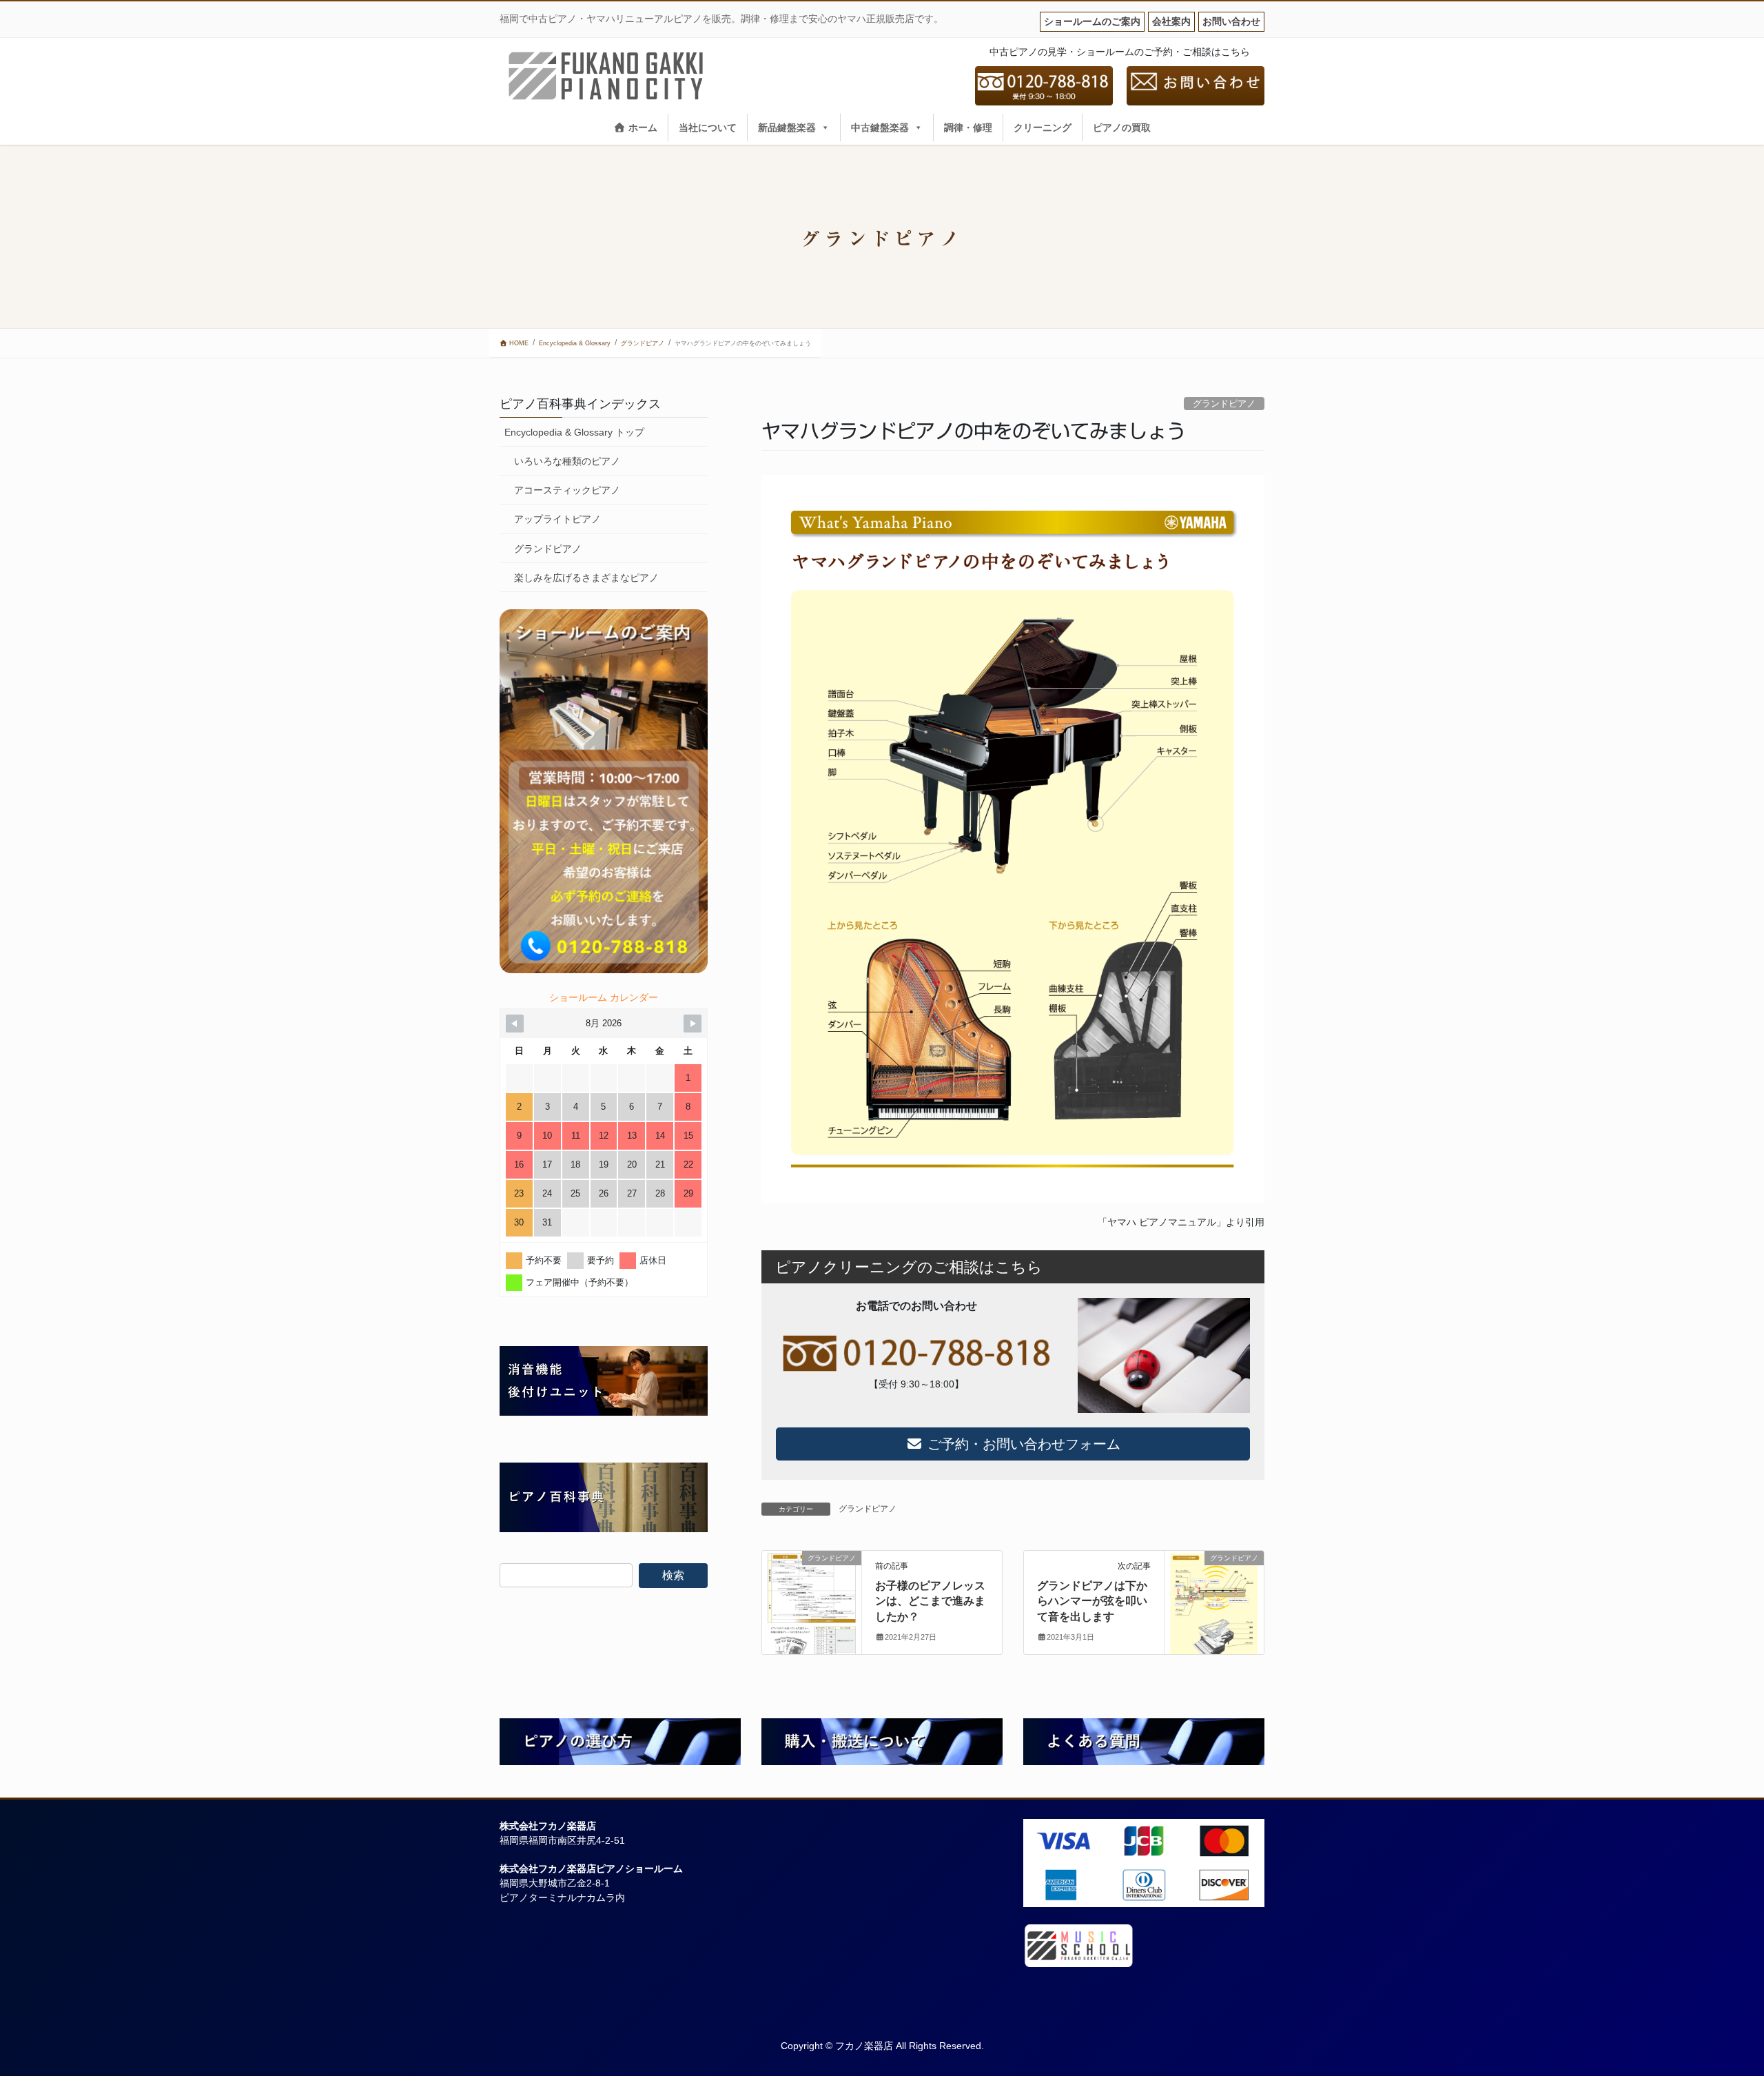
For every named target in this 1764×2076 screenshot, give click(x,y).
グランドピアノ (1224, 404)
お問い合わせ (1231, 21)
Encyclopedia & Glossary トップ (574, 432)
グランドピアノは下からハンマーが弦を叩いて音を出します (1092, 1601)
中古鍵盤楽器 (880, 128)
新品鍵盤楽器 (787, 128)
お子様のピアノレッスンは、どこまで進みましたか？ (930, 1601)
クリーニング (1043, 128)
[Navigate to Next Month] (693, 1024)
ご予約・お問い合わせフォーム (1022, 1444)
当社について (708, 128)
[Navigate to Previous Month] (515, 1024)
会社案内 (1171, 21)
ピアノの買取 (1122, 128)
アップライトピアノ (557, 519)
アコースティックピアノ (567, 490)
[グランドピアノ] (812, 1602)
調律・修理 (968, 128)
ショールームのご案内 (1092, 21)
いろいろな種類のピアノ (567, 461)
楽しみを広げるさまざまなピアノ (586, 578)
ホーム (642, 128)
